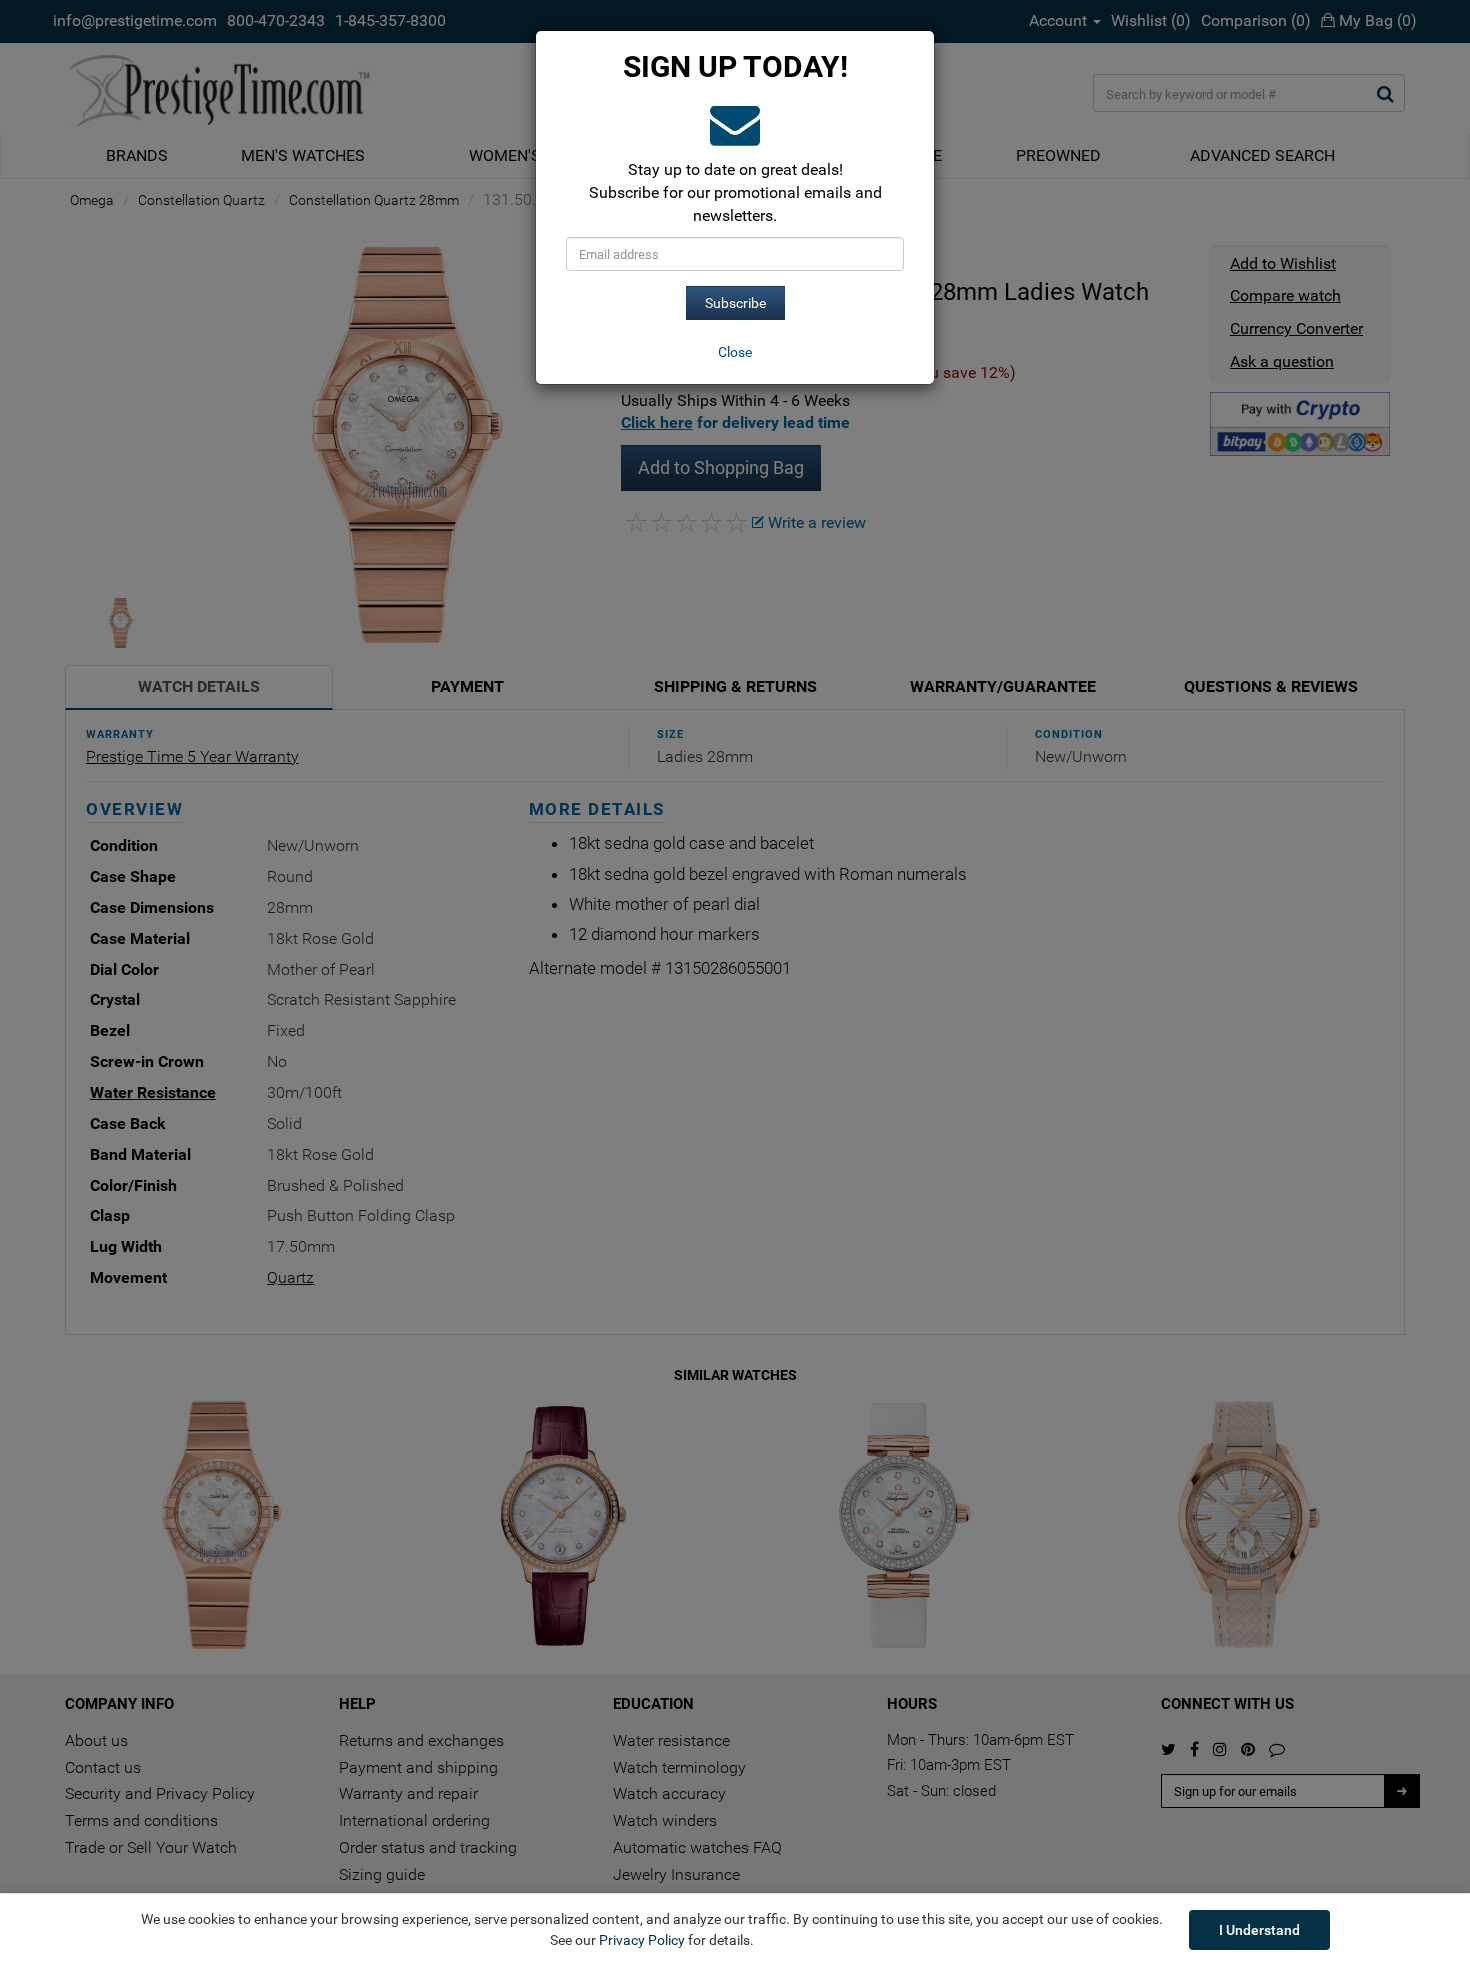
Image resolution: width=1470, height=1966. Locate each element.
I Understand (1259, 1930)
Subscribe (735, 303)
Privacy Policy (642, 1940)
